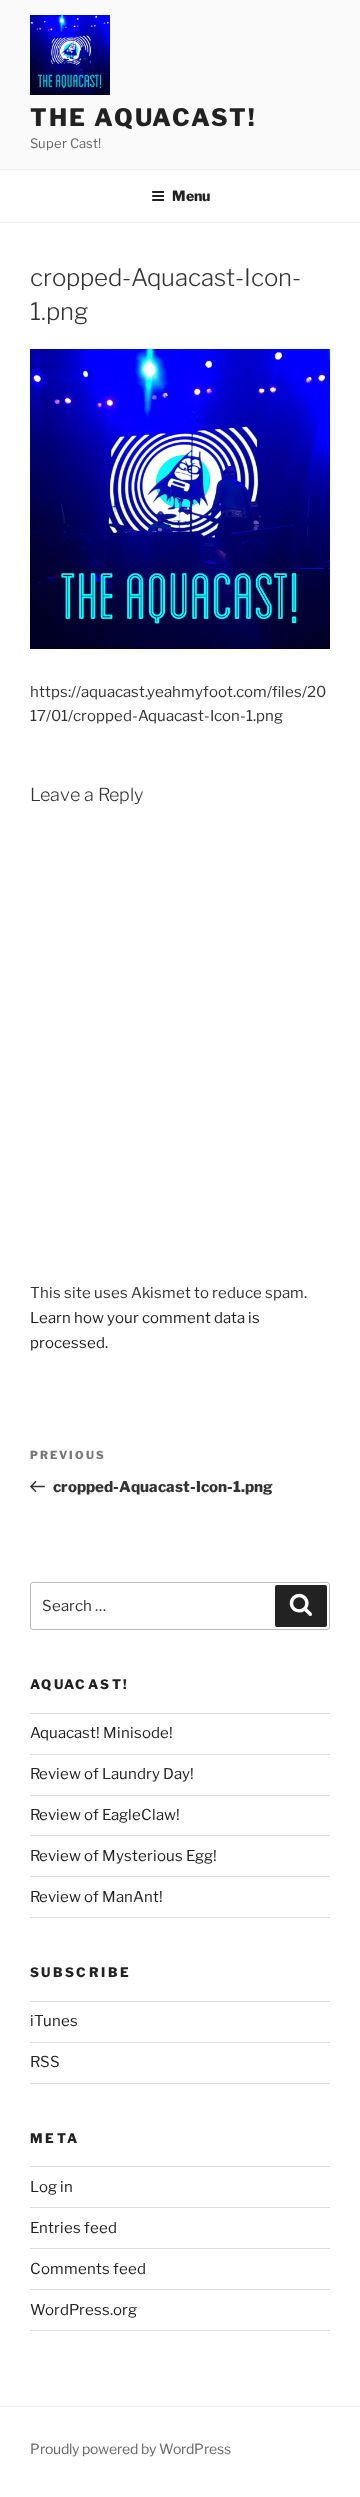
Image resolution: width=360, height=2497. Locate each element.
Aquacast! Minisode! (101, 1733)
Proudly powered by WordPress (130, 2448)
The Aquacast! (143, 117)
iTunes (54, 2021)
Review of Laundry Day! (112, 1774)
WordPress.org (83, 2310)
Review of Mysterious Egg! (123, 1856)
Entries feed (73, 2228)
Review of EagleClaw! (105, 1815)
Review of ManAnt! (96, 1897)
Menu (191, 195)
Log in (51, 2187)
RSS (45, 2062)
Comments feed (88, 2269)
